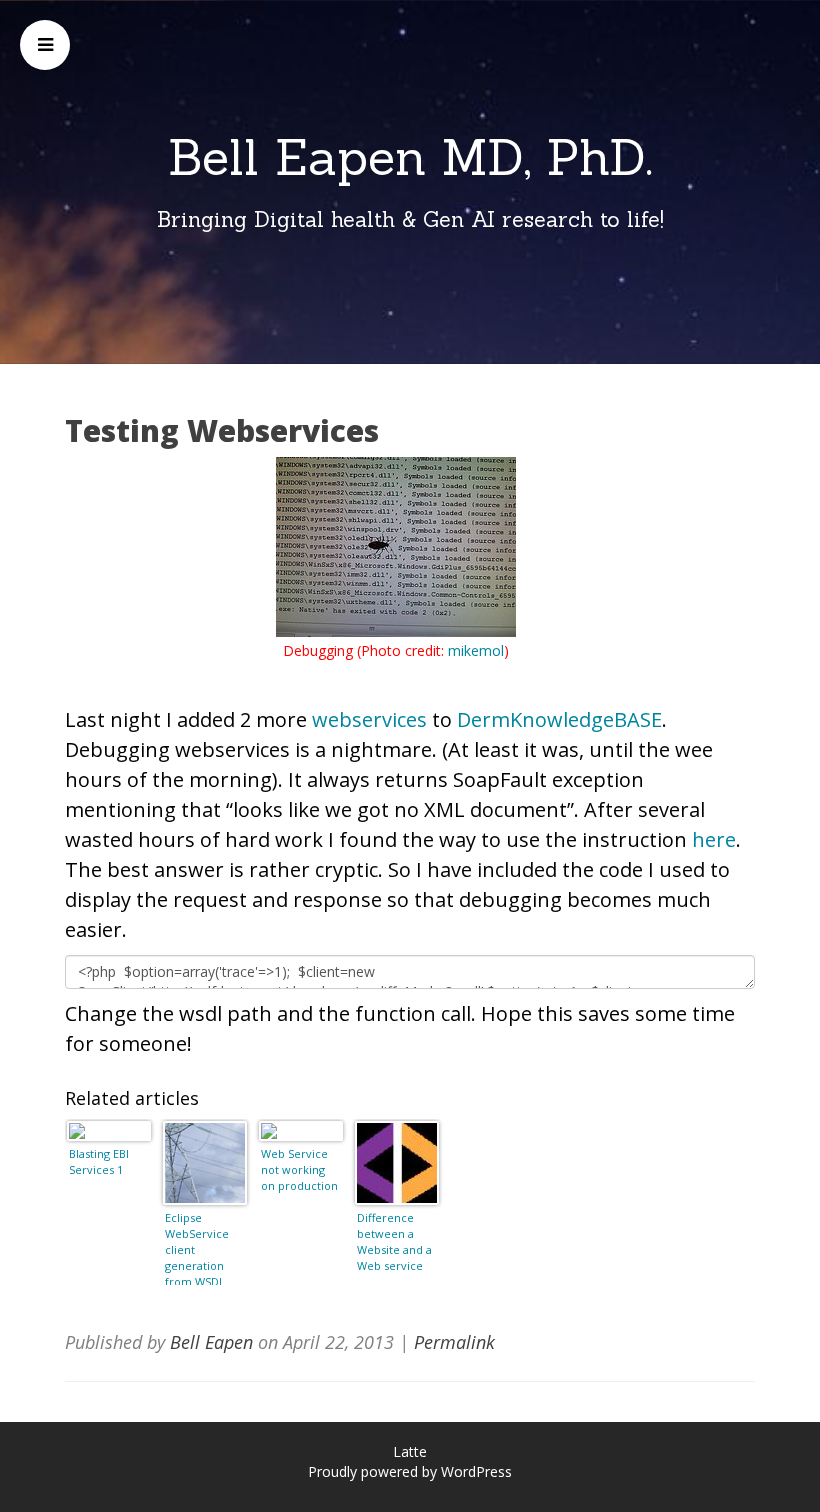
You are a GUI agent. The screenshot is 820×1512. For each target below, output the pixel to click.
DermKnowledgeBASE (559, 719)
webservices (369, 719)
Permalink (454, 1342)
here (714, 839)
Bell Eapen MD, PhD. (410, 157)
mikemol (476, 650)
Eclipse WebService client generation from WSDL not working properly (197, 1247)
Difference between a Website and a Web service (394, 1241)
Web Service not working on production (299, 1169)
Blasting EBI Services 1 (99, 1161)
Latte (410, 1451)
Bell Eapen (211, 1342)
